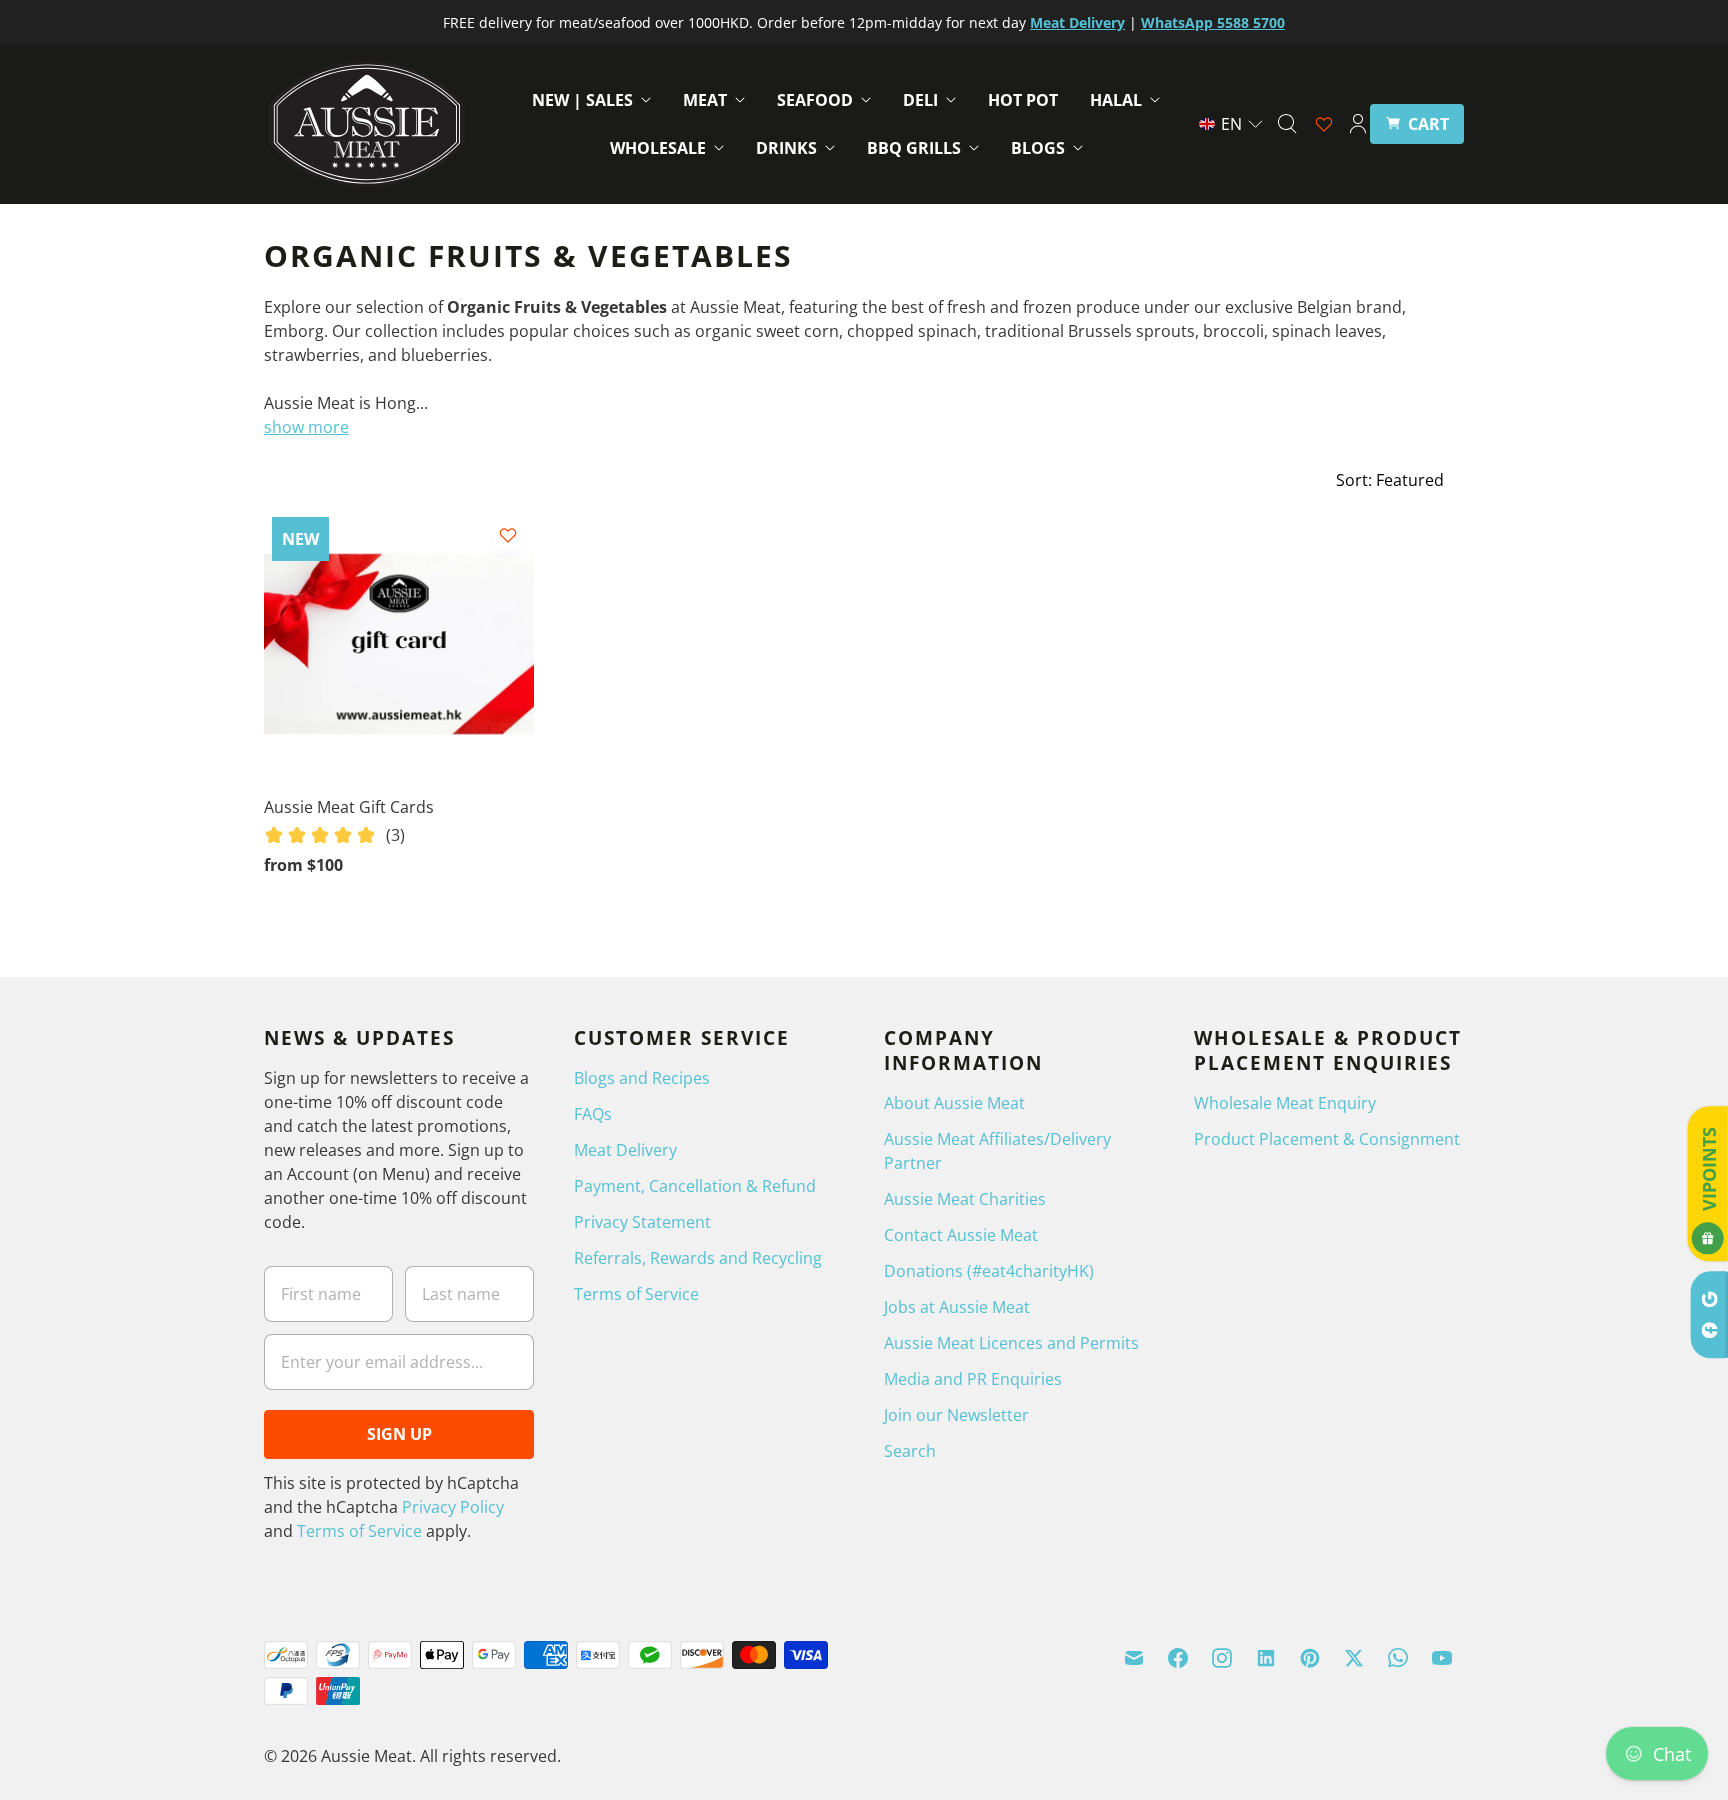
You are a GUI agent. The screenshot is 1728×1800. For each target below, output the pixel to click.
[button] (1231, 124)
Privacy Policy (453, 1507)
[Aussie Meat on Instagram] (1222, 1658)
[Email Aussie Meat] (1134, 1658)
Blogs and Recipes (642, 1078)
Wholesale (658, 148)
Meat (705, 100)
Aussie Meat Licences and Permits (1011, 1343)
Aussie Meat (366, 1756)
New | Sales (582, 100)
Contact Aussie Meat (961, 1235)
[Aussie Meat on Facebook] (1178, 1658)
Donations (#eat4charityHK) (989, 1271)
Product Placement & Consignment (1327, 1139)
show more (306, 427)
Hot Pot (1023, 100)
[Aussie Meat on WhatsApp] (1398, 1658)
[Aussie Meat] (366, 124)
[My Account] (1358, 124)
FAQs (593, 1114)
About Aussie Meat (954, 1103)
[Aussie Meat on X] (1354, 1658)
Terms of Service (359, 1531)
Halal (1116, 100)
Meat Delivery (625, 1150)
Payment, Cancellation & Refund (695, 1186)
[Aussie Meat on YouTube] (1442, 1658)
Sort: (1390, 480)
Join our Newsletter (956, 1415)
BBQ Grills (914, 148)
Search (910, 1451)
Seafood (815, 100)
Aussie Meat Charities (965, 1199)
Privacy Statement (642, 1222)
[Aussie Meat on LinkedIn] (1266, 1658)
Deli (920, 100)
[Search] (1287, 124)
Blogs (1038, 148)
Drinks (786, 148)
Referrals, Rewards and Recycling (698, 1258)
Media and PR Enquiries (973, 1379)
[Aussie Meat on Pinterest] (1310, 1658)
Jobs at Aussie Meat (957, 1307)
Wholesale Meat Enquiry (1285, 1103)
